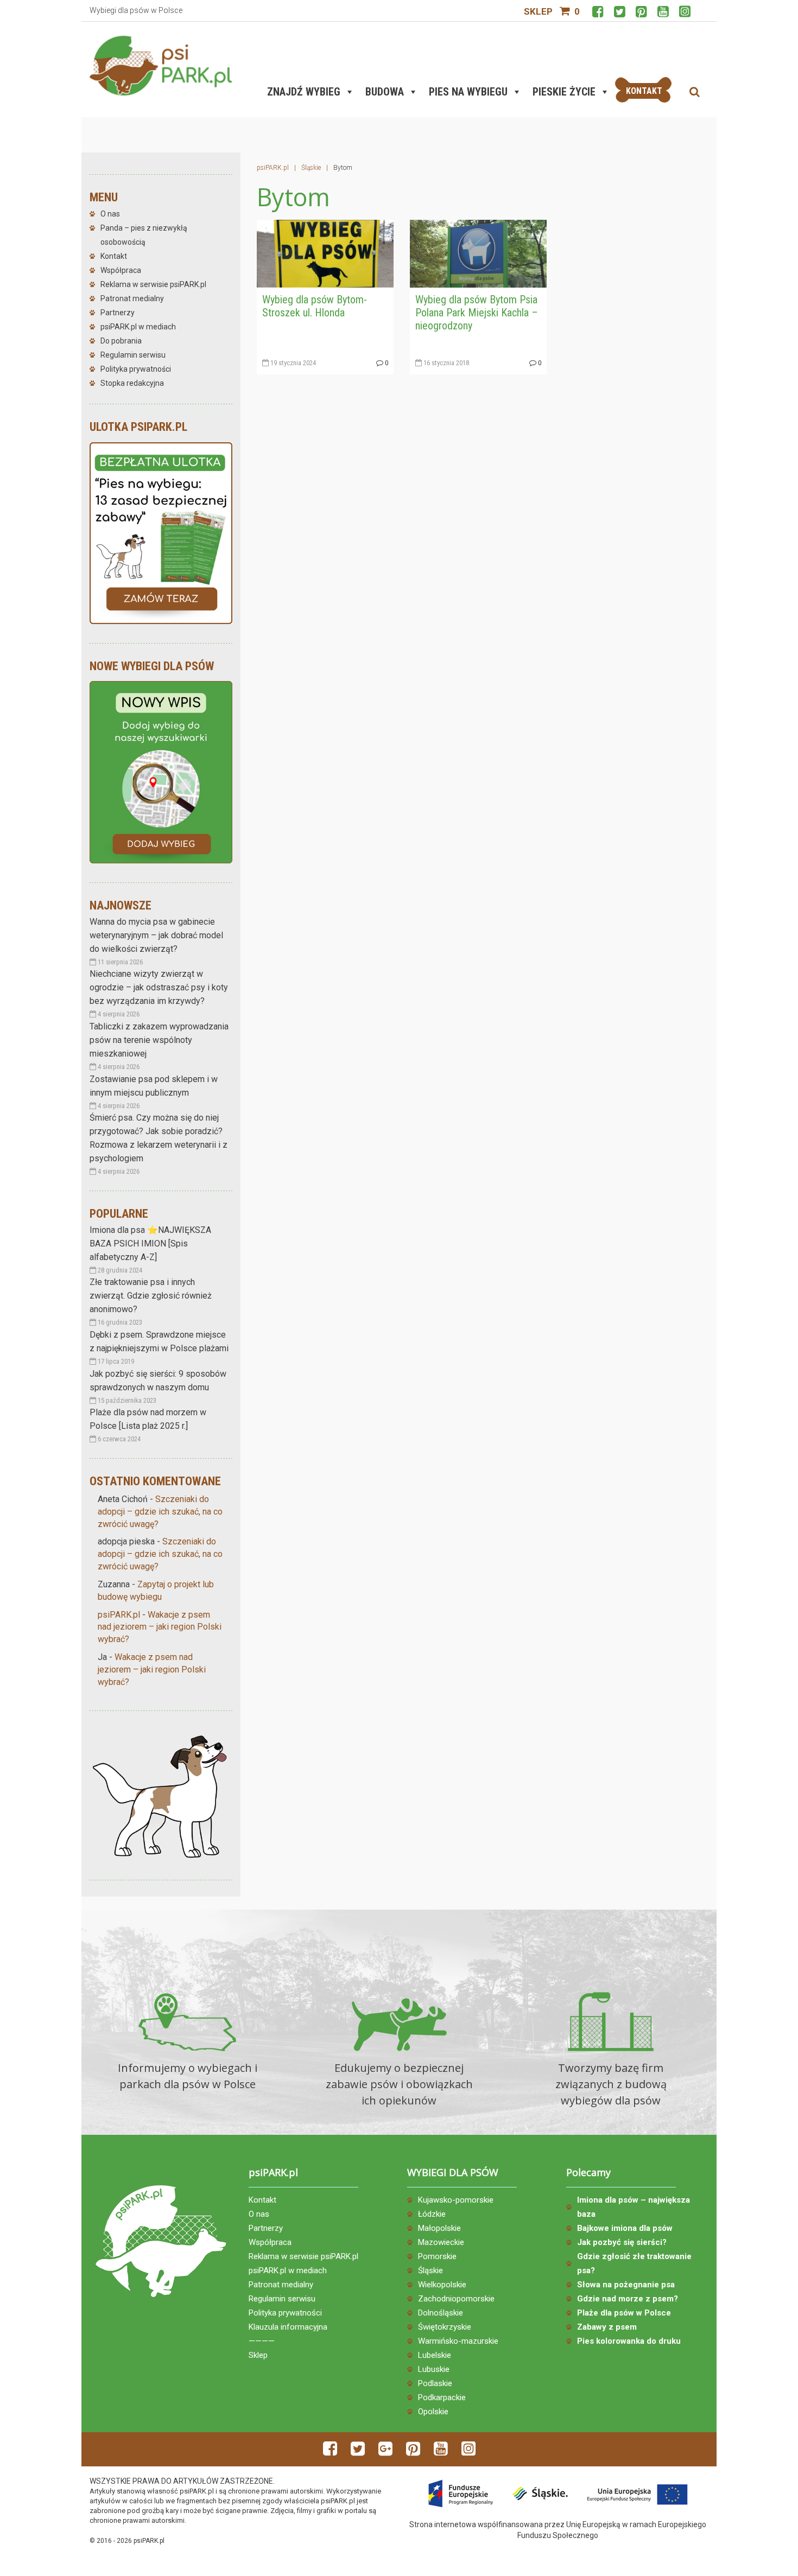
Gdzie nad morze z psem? (628, 2299)
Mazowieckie (441, 2242)
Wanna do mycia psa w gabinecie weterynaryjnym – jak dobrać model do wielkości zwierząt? (156, 935)
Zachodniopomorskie (456, 2299)
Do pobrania (121, 341)
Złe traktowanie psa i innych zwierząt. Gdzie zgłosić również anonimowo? (151, 1296)
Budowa (385, 92)
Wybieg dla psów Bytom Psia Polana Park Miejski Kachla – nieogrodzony (477, 313)
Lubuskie (434, 2369)
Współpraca (121, 270)
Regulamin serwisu (133, 355)
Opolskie (433, 2412)
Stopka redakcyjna (132, 383)
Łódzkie (432, 2214)
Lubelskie (435, 2355)
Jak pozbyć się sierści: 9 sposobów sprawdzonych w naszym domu (158, 1381)
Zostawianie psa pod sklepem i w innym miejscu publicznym (154, 1086)
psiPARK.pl (119, 1615)
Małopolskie (439, 2228)
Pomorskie (437, 2256)
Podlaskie (435, 2383)
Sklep (538, 11)
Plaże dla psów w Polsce (624, 2313)
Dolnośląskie (441, 2313)
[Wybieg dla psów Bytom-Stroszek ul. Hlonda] (325, 253)
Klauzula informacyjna (288, 2327)
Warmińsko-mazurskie (458, 2341)
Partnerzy (118, 313)
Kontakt (114, 256)
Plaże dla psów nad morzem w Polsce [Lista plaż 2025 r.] (148, 1419)
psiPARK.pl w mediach (138, 327)
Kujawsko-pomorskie (456, 2200)
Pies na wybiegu (468, 92)
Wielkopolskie (442, 2285)
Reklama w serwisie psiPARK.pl (153, 284)
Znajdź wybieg (304, 92)
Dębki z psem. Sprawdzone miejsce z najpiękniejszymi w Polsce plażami (159, 1341)
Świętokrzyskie (445, 2327)
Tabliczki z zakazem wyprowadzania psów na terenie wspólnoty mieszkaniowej (159, 1040)
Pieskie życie (564, 92)
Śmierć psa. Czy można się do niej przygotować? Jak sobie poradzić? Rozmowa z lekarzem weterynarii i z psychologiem (159, 1138)
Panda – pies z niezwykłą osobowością (144, 235)
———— (262, 2341)
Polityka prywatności (136, 369)
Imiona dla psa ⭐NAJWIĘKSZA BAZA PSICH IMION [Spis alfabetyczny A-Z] (150, 1244)
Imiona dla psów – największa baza (634, 2207)
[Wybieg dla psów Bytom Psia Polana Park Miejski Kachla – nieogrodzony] (478, 253)
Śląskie (430, 2270)
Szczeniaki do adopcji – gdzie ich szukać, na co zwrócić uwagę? (160, 1512)
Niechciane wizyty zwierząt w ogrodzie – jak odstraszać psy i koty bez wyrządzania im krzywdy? (159, 987)
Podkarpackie (442, 2397)
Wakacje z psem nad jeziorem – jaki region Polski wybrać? (160, 1627)
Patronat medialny (132, 298)
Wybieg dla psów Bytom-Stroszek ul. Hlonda (315, 306)
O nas (110, 214)
